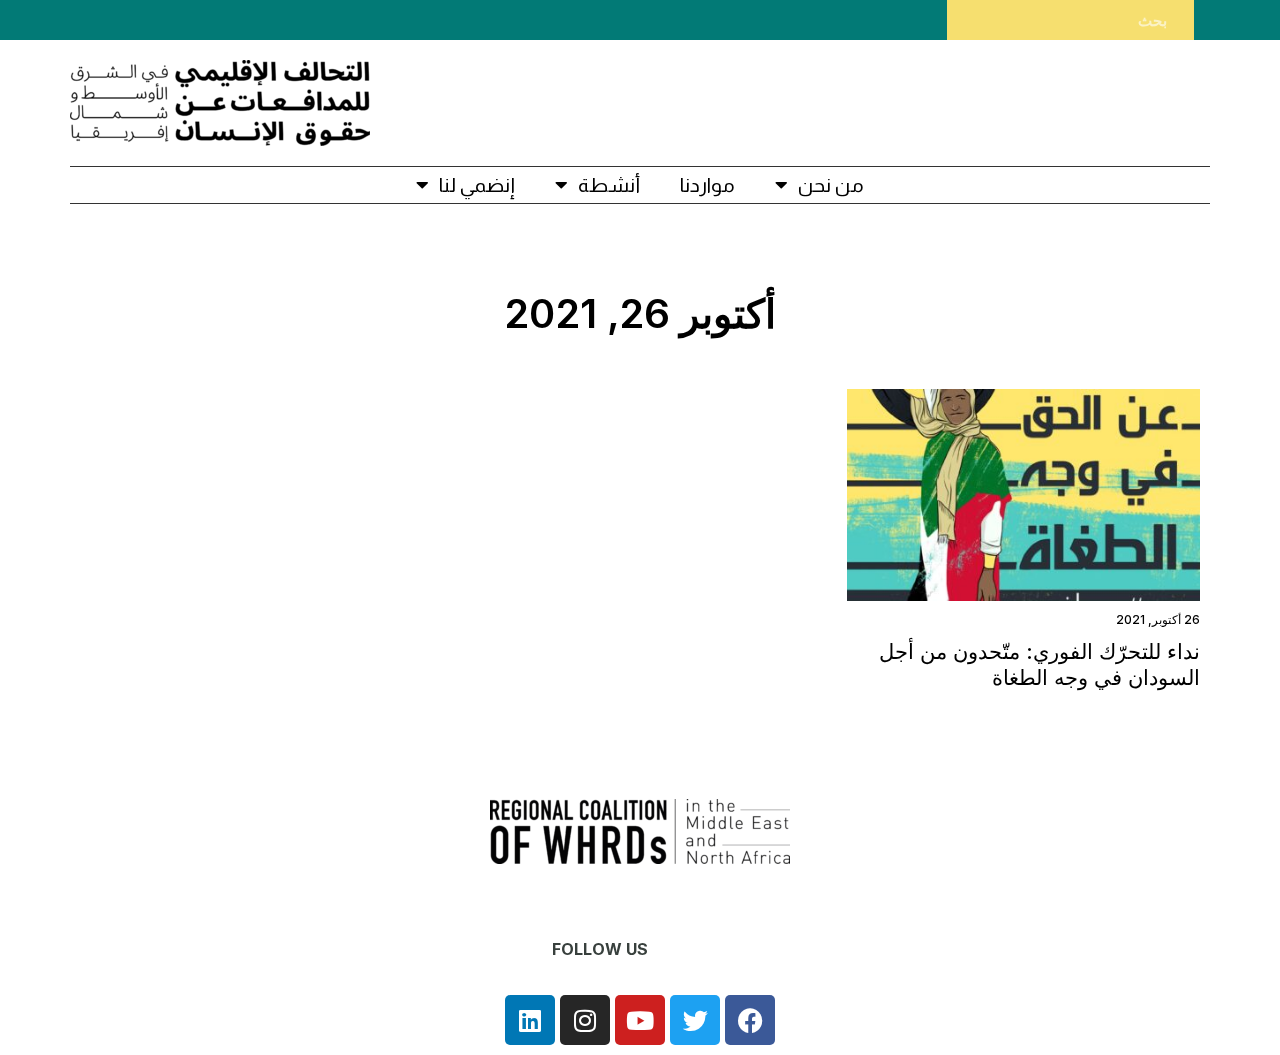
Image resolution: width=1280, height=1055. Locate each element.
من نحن (831, 185)
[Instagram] (585, 1020)
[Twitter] (695, 1020)
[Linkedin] (530, 1020)
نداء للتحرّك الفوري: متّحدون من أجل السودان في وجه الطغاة (1039, 664)
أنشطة (609, 185)
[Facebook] (750, 1020)
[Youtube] (640, 1020)
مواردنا (707, 185)
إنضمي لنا (477, 185)
